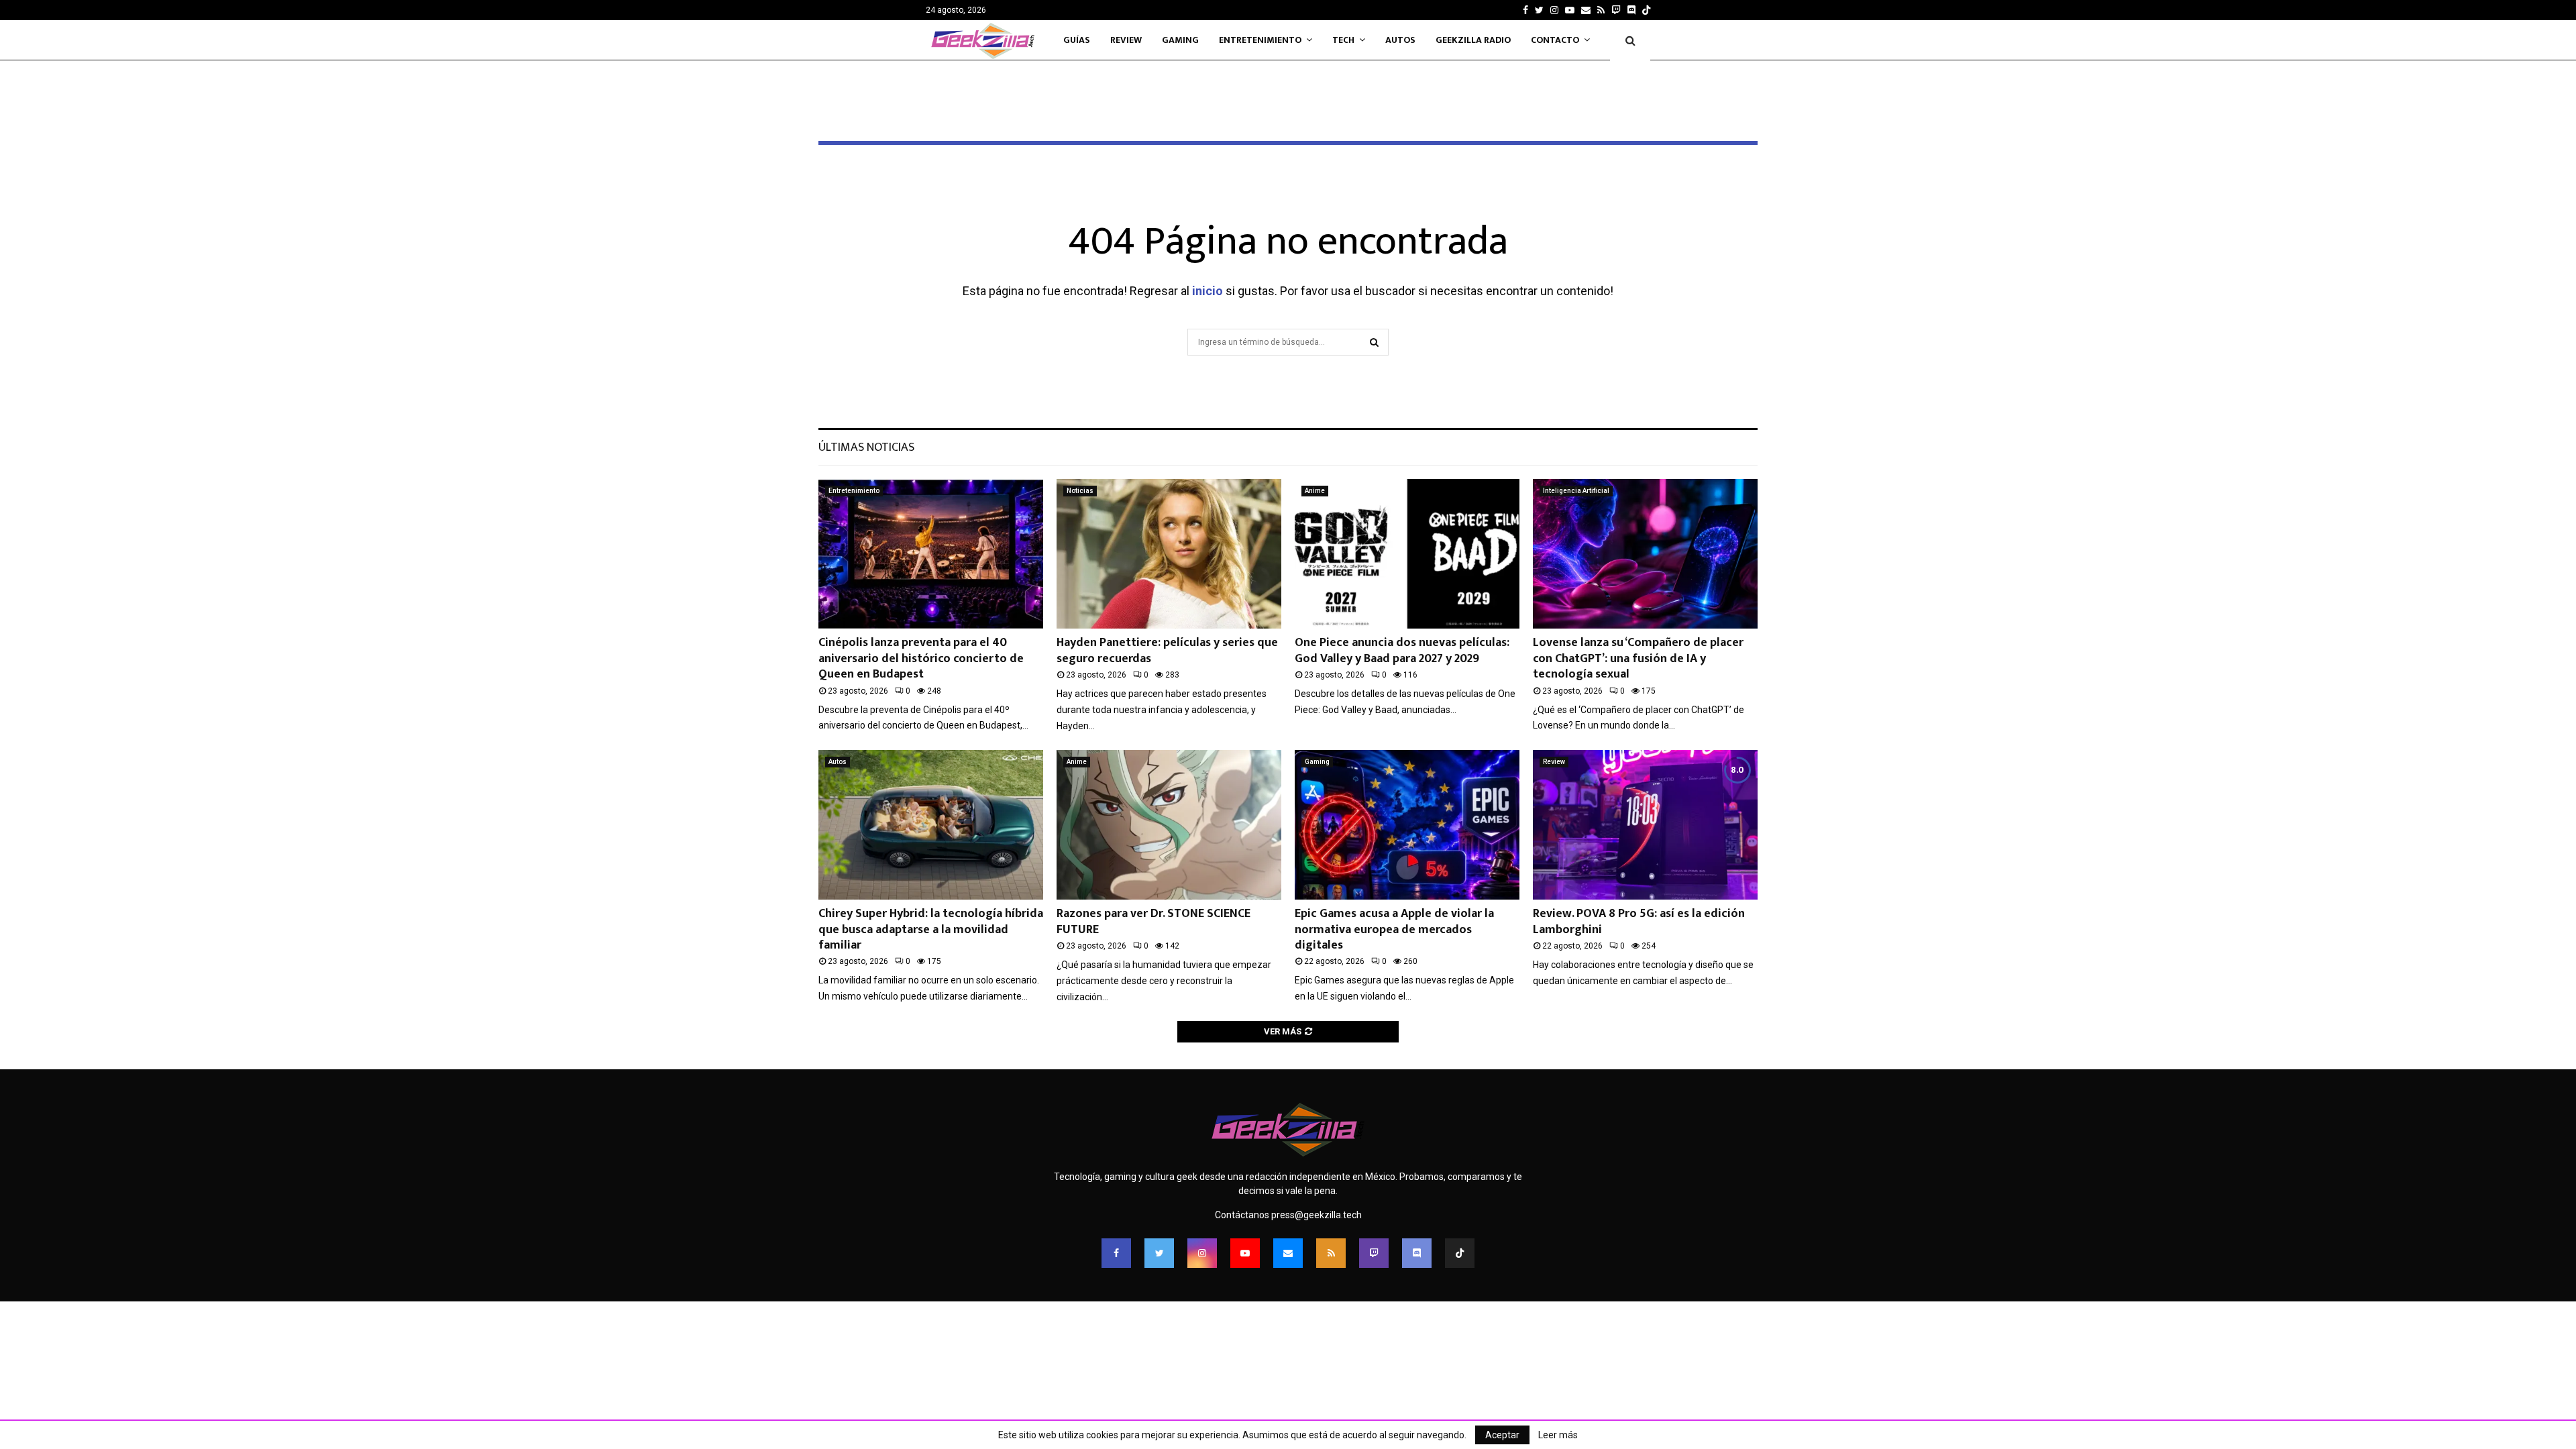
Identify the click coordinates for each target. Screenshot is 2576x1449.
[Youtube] (1245, 1253)
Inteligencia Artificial (1576, 491)
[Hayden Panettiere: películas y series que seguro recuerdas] (1169, 554)
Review (1126, 40)
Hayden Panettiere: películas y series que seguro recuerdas (1167, 650)
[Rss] (1331, 1253)
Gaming (1180, 40)
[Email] (1288, 1253)
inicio (1207, 291)
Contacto (1555, 40)
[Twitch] (1374, 1253)
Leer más (1558, 1435)
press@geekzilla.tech (1317, 1215)
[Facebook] (1116, 1253)
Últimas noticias (866, 447)
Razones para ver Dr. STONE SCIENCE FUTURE (1153, 921)
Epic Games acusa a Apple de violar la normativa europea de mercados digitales (1394, 929)
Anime (1315, 491)
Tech (1343, 40)
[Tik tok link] (1646, 10)
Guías (1077, 40)
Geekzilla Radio (1473, 40)
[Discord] (1631, 10)
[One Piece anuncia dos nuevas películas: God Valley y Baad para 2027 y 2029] (1407, 554)
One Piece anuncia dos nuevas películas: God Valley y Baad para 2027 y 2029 (1402, 650)
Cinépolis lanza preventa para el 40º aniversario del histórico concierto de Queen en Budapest (921, 658)
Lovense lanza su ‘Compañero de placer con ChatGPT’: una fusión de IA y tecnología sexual (1638, 658)
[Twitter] (1159, 1253)
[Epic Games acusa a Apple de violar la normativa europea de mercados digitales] (1407, 825)
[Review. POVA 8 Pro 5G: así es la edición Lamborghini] (1645, 825)
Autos (1400, 40)
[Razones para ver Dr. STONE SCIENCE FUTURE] (1169, 825)
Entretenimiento (1260, 40)
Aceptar (1502, 1435)
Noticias (1080, 491)
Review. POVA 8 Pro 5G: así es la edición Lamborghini (1639, 921)
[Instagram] (1202, 1253)
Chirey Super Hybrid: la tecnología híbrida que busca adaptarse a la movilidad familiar (931, 929)
